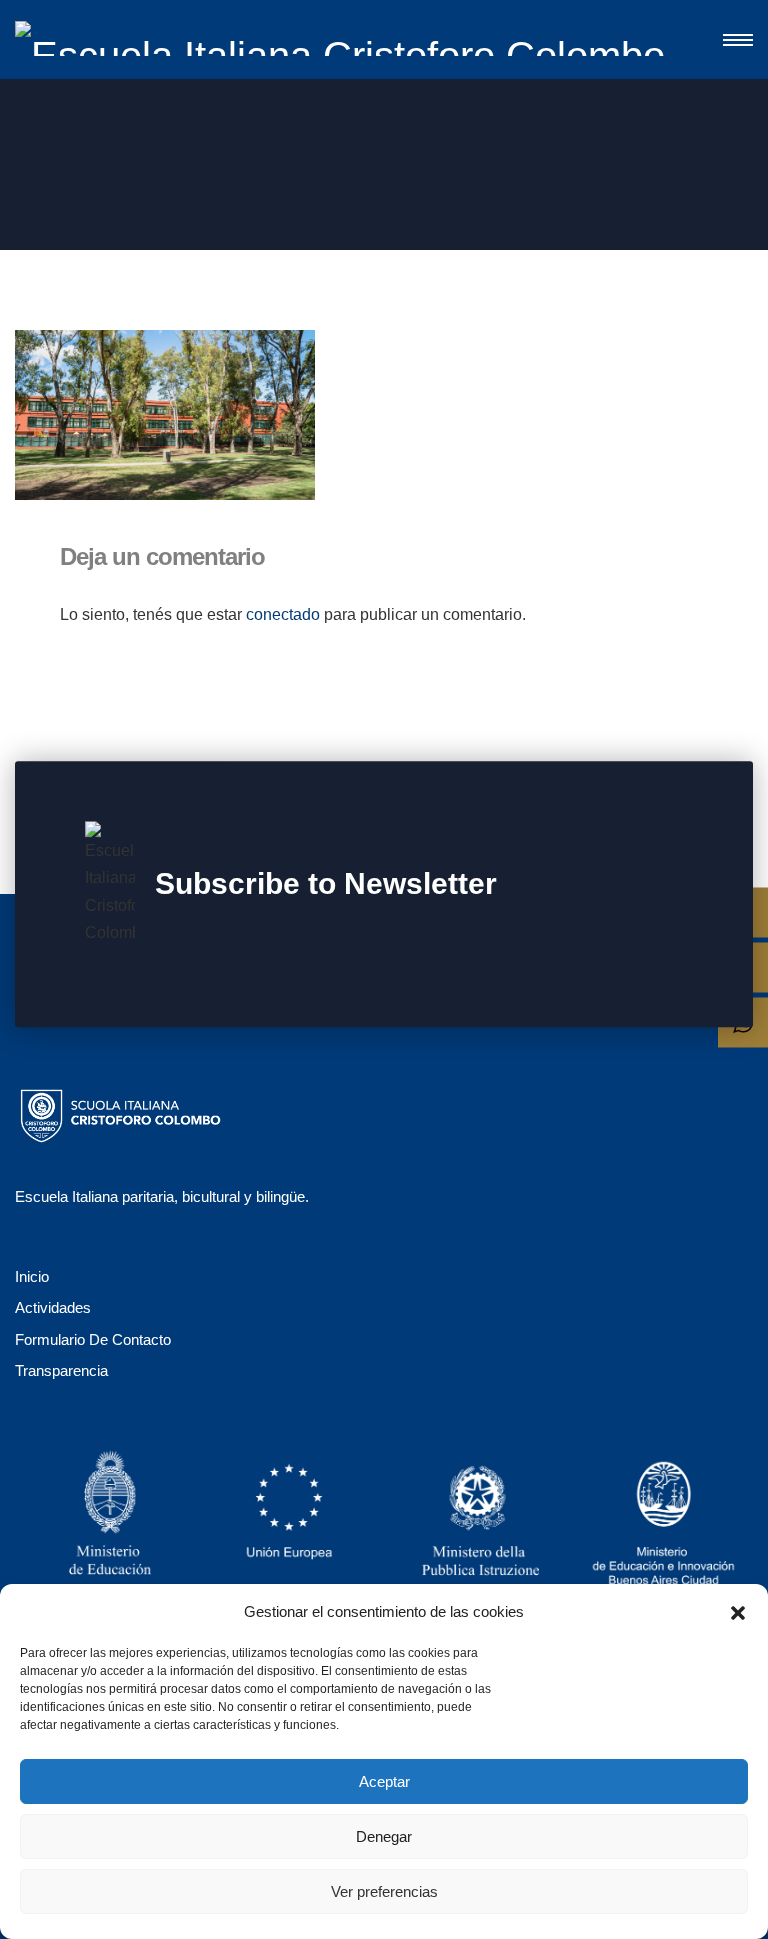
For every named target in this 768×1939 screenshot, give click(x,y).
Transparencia (61, 1370)
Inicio (32, 1276)
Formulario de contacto (93, 1339)
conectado (283, 614)
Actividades (53, 1307)
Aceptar (384, 1781)
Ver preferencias (384, 1891)
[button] (738, 1611)
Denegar (384, 1836)
